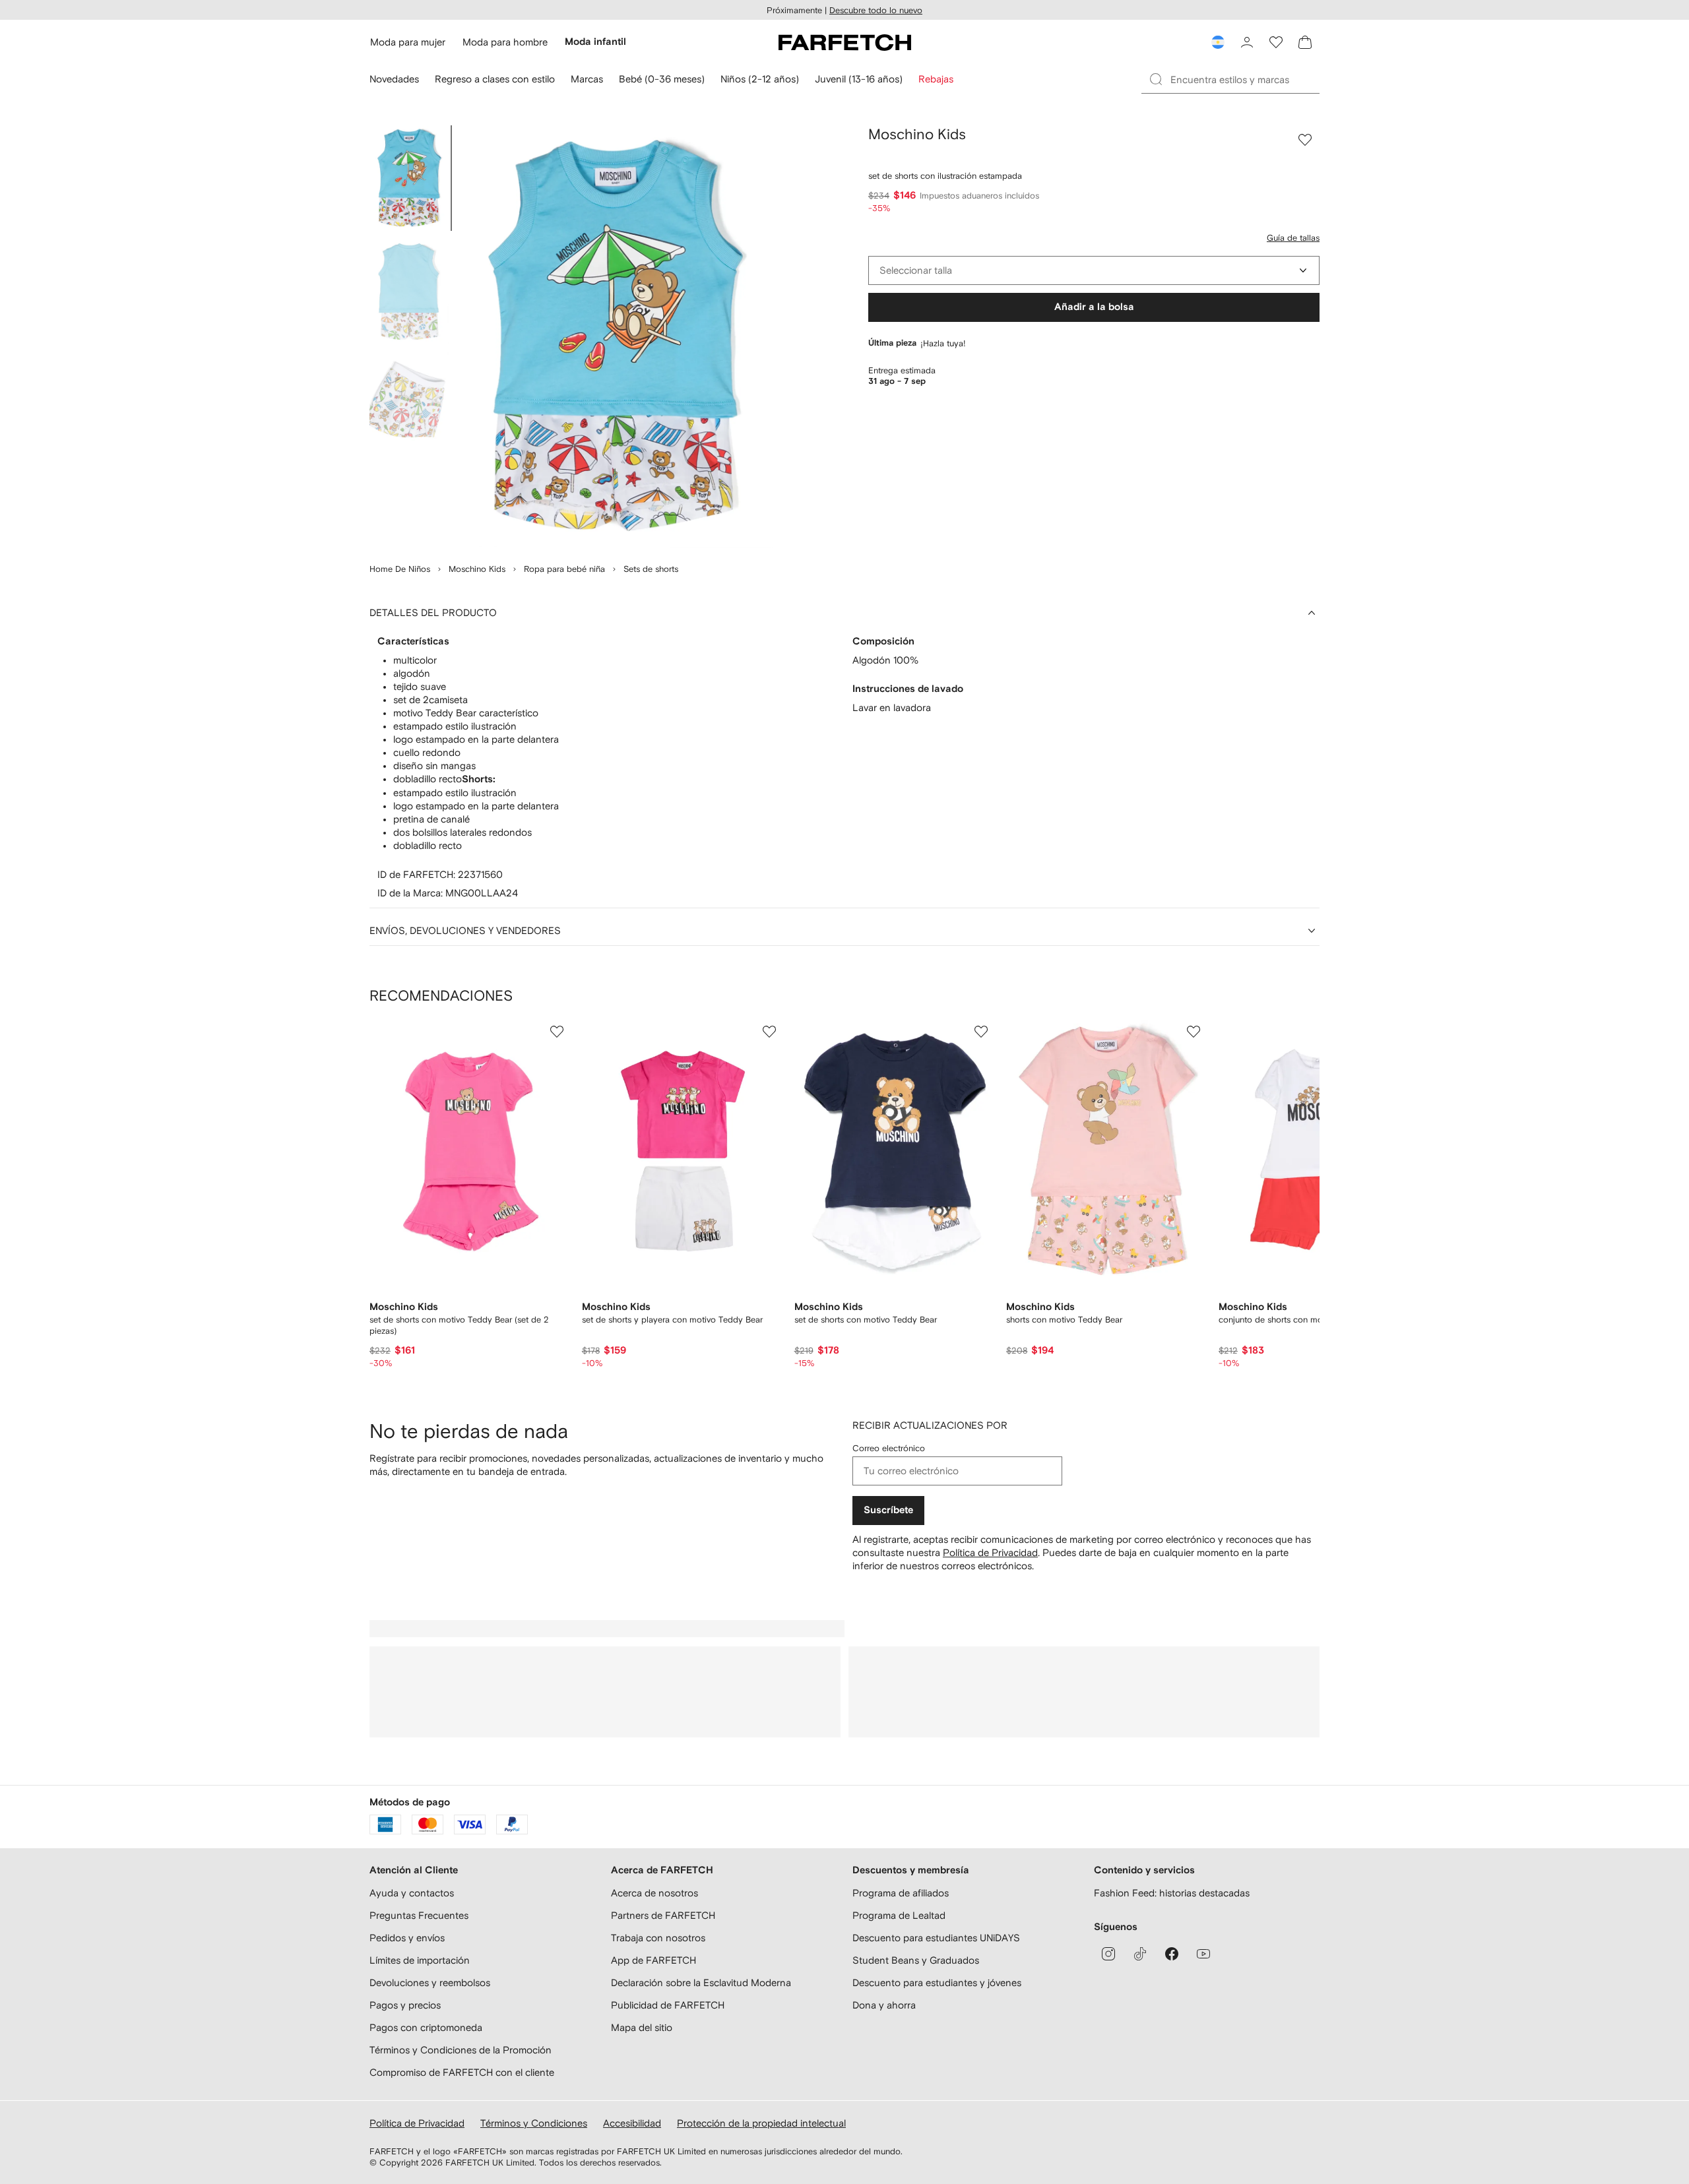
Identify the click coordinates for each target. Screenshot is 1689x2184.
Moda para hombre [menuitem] (505, 42)
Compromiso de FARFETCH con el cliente (462, 2072)
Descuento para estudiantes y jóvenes (937, 1982)
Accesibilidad (632, 2123)
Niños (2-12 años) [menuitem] (760, 79)
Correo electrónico (889, 1448)
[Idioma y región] (1218, 42)
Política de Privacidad (990, 1552)
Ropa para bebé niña (564, 569)
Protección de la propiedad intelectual (761, 2123)
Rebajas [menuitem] (936, 79)
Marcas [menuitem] (587, 79)
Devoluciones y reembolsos (430, 1982)
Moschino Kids (477, 569)
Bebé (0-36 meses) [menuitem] (662, 79)
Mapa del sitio (642, 2027)
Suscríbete (888, 1510)
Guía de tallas (1293, 238)
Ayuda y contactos (412, 1893)
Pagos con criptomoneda (426, 2027)
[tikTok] (1140, 1954)
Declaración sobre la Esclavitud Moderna (701, 1982)
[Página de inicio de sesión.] (1247, 42)
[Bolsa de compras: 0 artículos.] (1305, 42)
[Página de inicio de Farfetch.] (845, 42)
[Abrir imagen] (409, 178)
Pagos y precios (405, 2005)
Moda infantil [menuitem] (595, 42)
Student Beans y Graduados (916, 1960)
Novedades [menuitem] (394, 79)
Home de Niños (400, 569)
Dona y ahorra (884, 2005)
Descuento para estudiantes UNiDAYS (936, 1938)
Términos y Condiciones (534, 2123)
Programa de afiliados (901, 1893)
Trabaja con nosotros (658, 1938)
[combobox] (1094, 270)
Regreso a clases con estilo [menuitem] (495, 79)
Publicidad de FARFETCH (668, 2005)
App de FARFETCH (653, 1960)
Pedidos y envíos (407, 1938)
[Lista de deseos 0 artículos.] (1276, 42)
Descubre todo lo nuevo (876, 10)
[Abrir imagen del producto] (615, 336)
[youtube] (1203, 1954)
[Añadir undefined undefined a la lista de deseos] (557, 1032)
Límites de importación (420, 1960)
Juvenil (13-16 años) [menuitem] (859, 79)
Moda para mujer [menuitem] (408, 42)
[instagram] (1108, 1954)
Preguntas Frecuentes (419, 1915)
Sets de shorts (651, 569)
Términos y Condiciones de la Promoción (461, 2050)
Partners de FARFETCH (663, 1915)
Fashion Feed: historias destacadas (1172, 1893)
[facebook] (1172, 1954)
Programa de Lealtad (899, 1915)
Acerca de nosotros (654, 1893)
